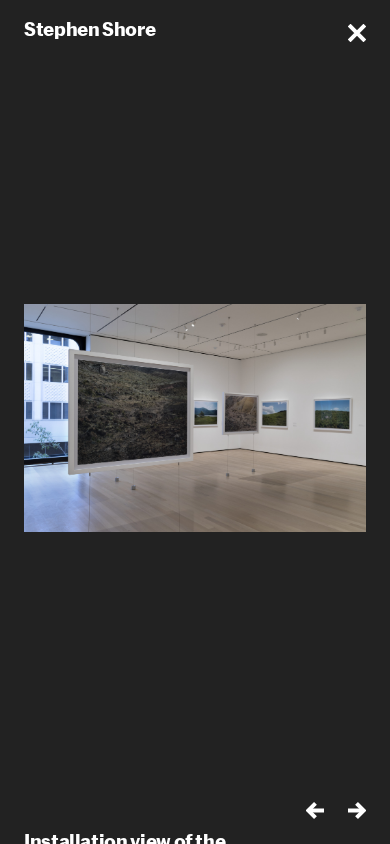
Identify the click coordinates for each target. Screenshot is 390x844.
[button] (357, 33)
